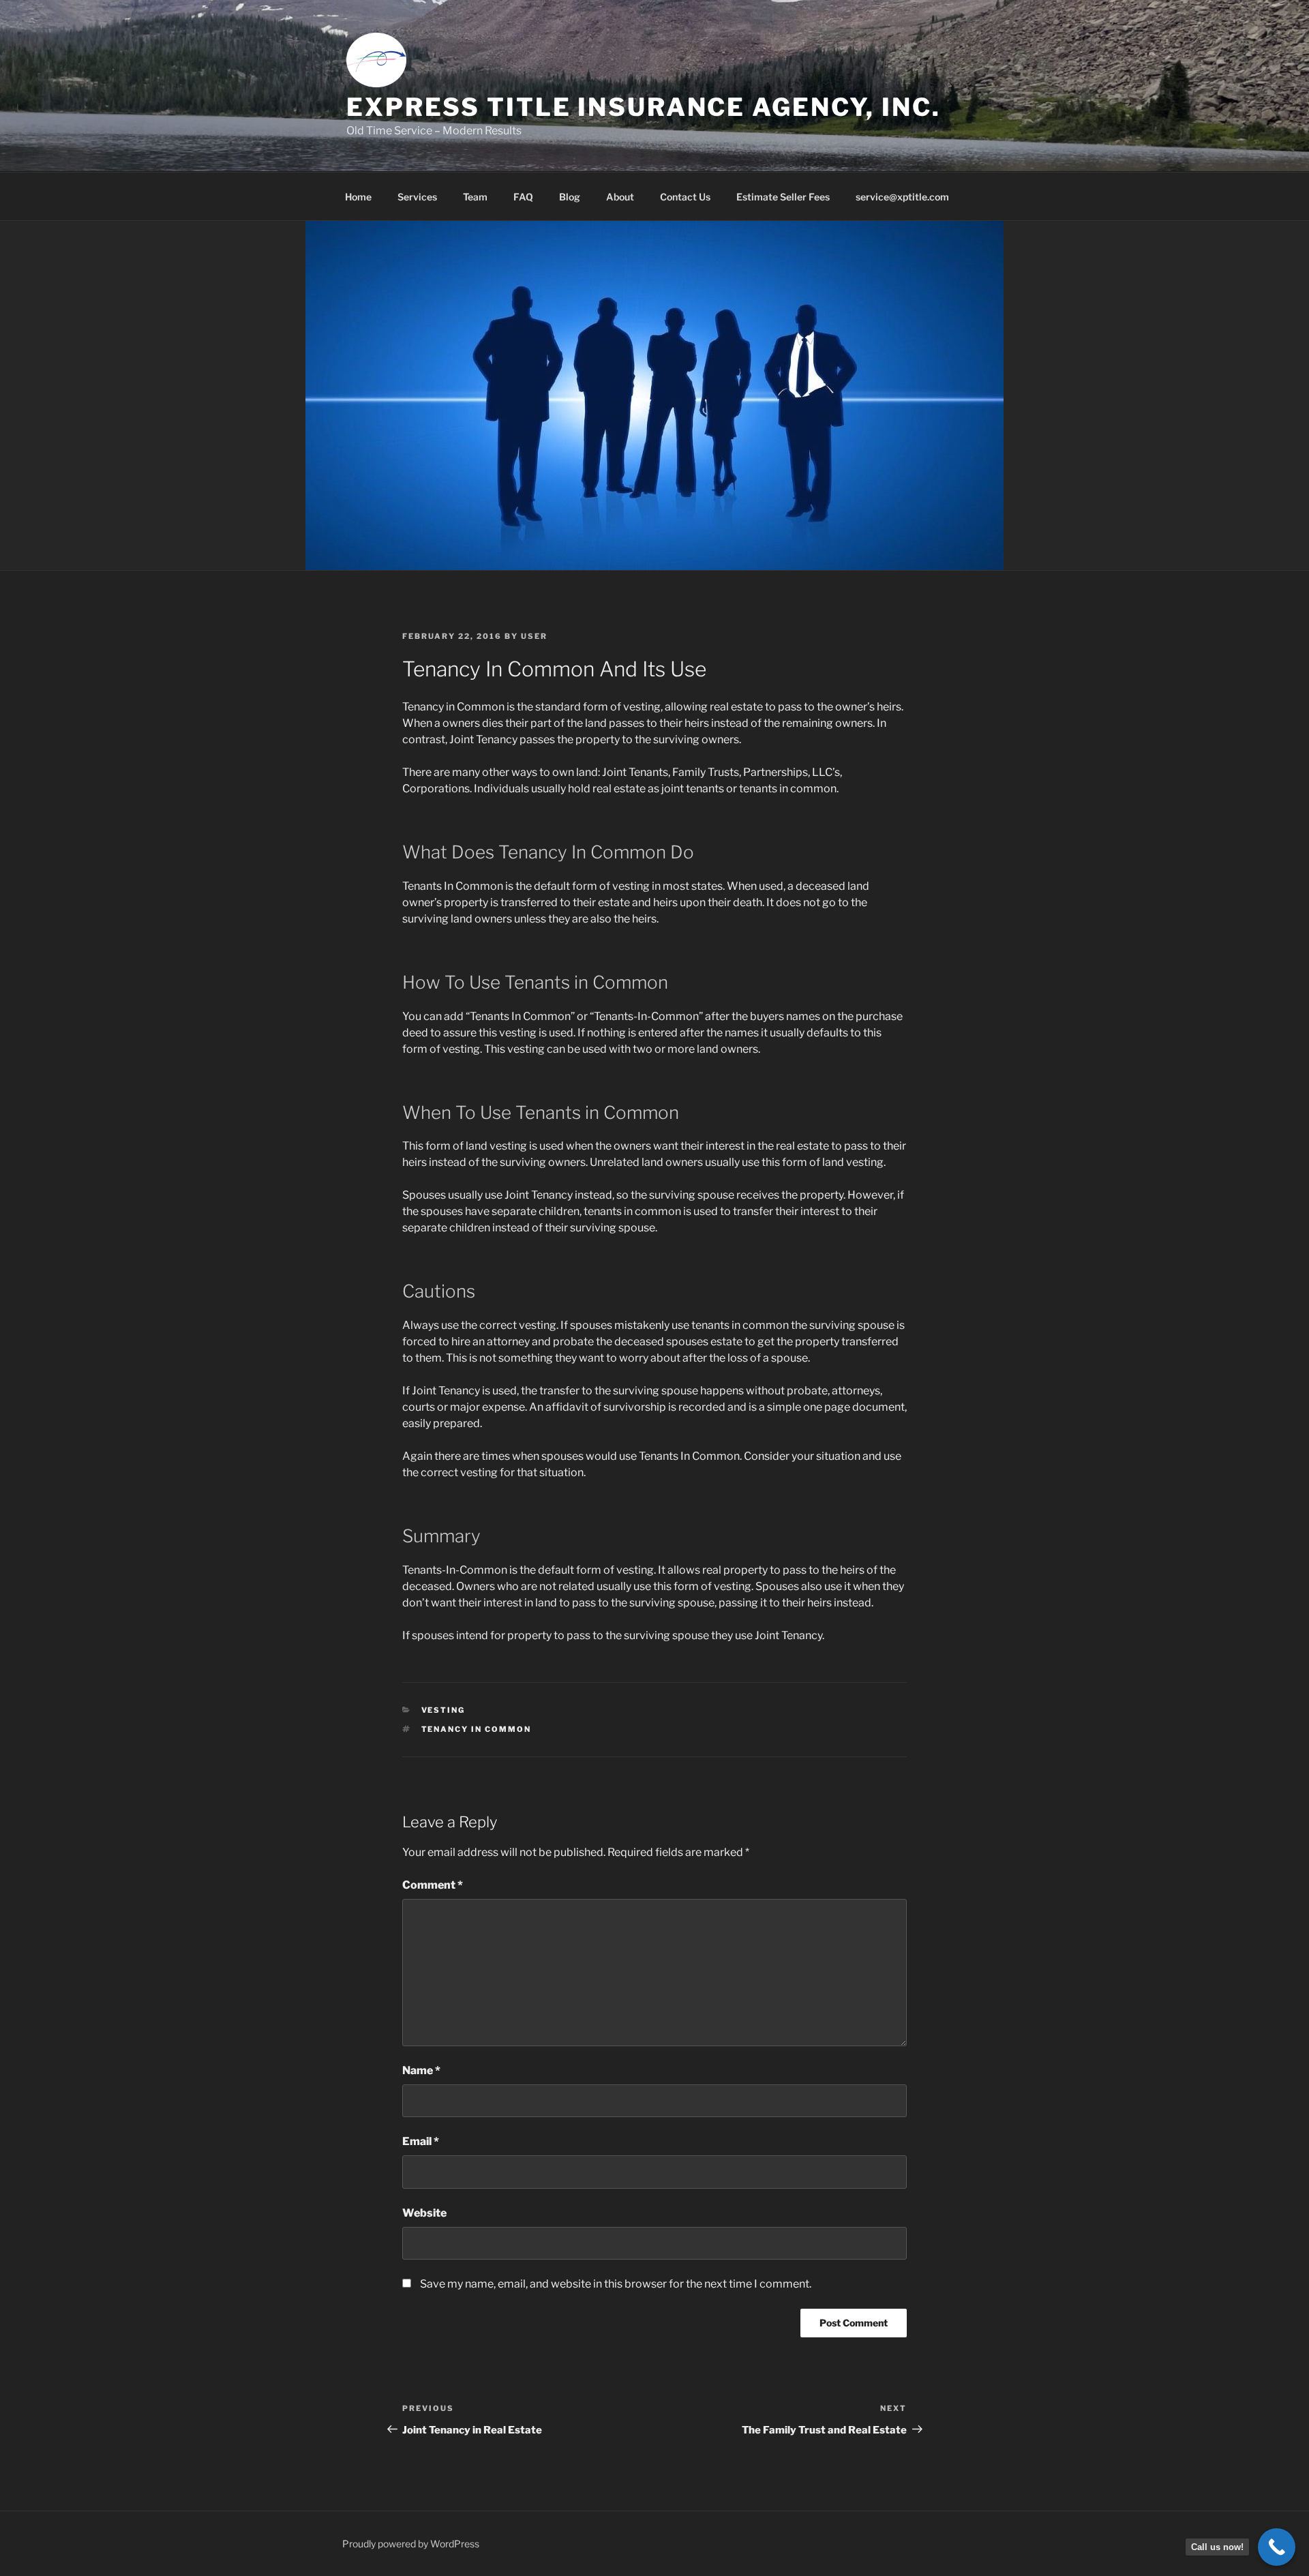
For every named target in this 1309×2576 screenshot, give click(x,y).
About (620, 197)
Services (417, 197)
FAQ (523, 197)
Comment (433, 1885)
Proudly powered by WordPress (411, 2544)
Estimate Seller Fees (783, 197)
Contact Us (685, 197)
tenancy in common (477, 1729)
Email (421, 2141)
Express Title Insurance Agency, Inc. (644, 107)
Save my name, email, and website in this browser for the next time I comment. (616, 2284)
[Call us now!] (1277, 2547)
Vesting (443, 1710)
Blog (570, 197)
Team (475, 197)
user (534, 636)
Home (358, 197)
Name (421, 2070)
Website (424, 2213)
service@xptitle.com (902, 197)
